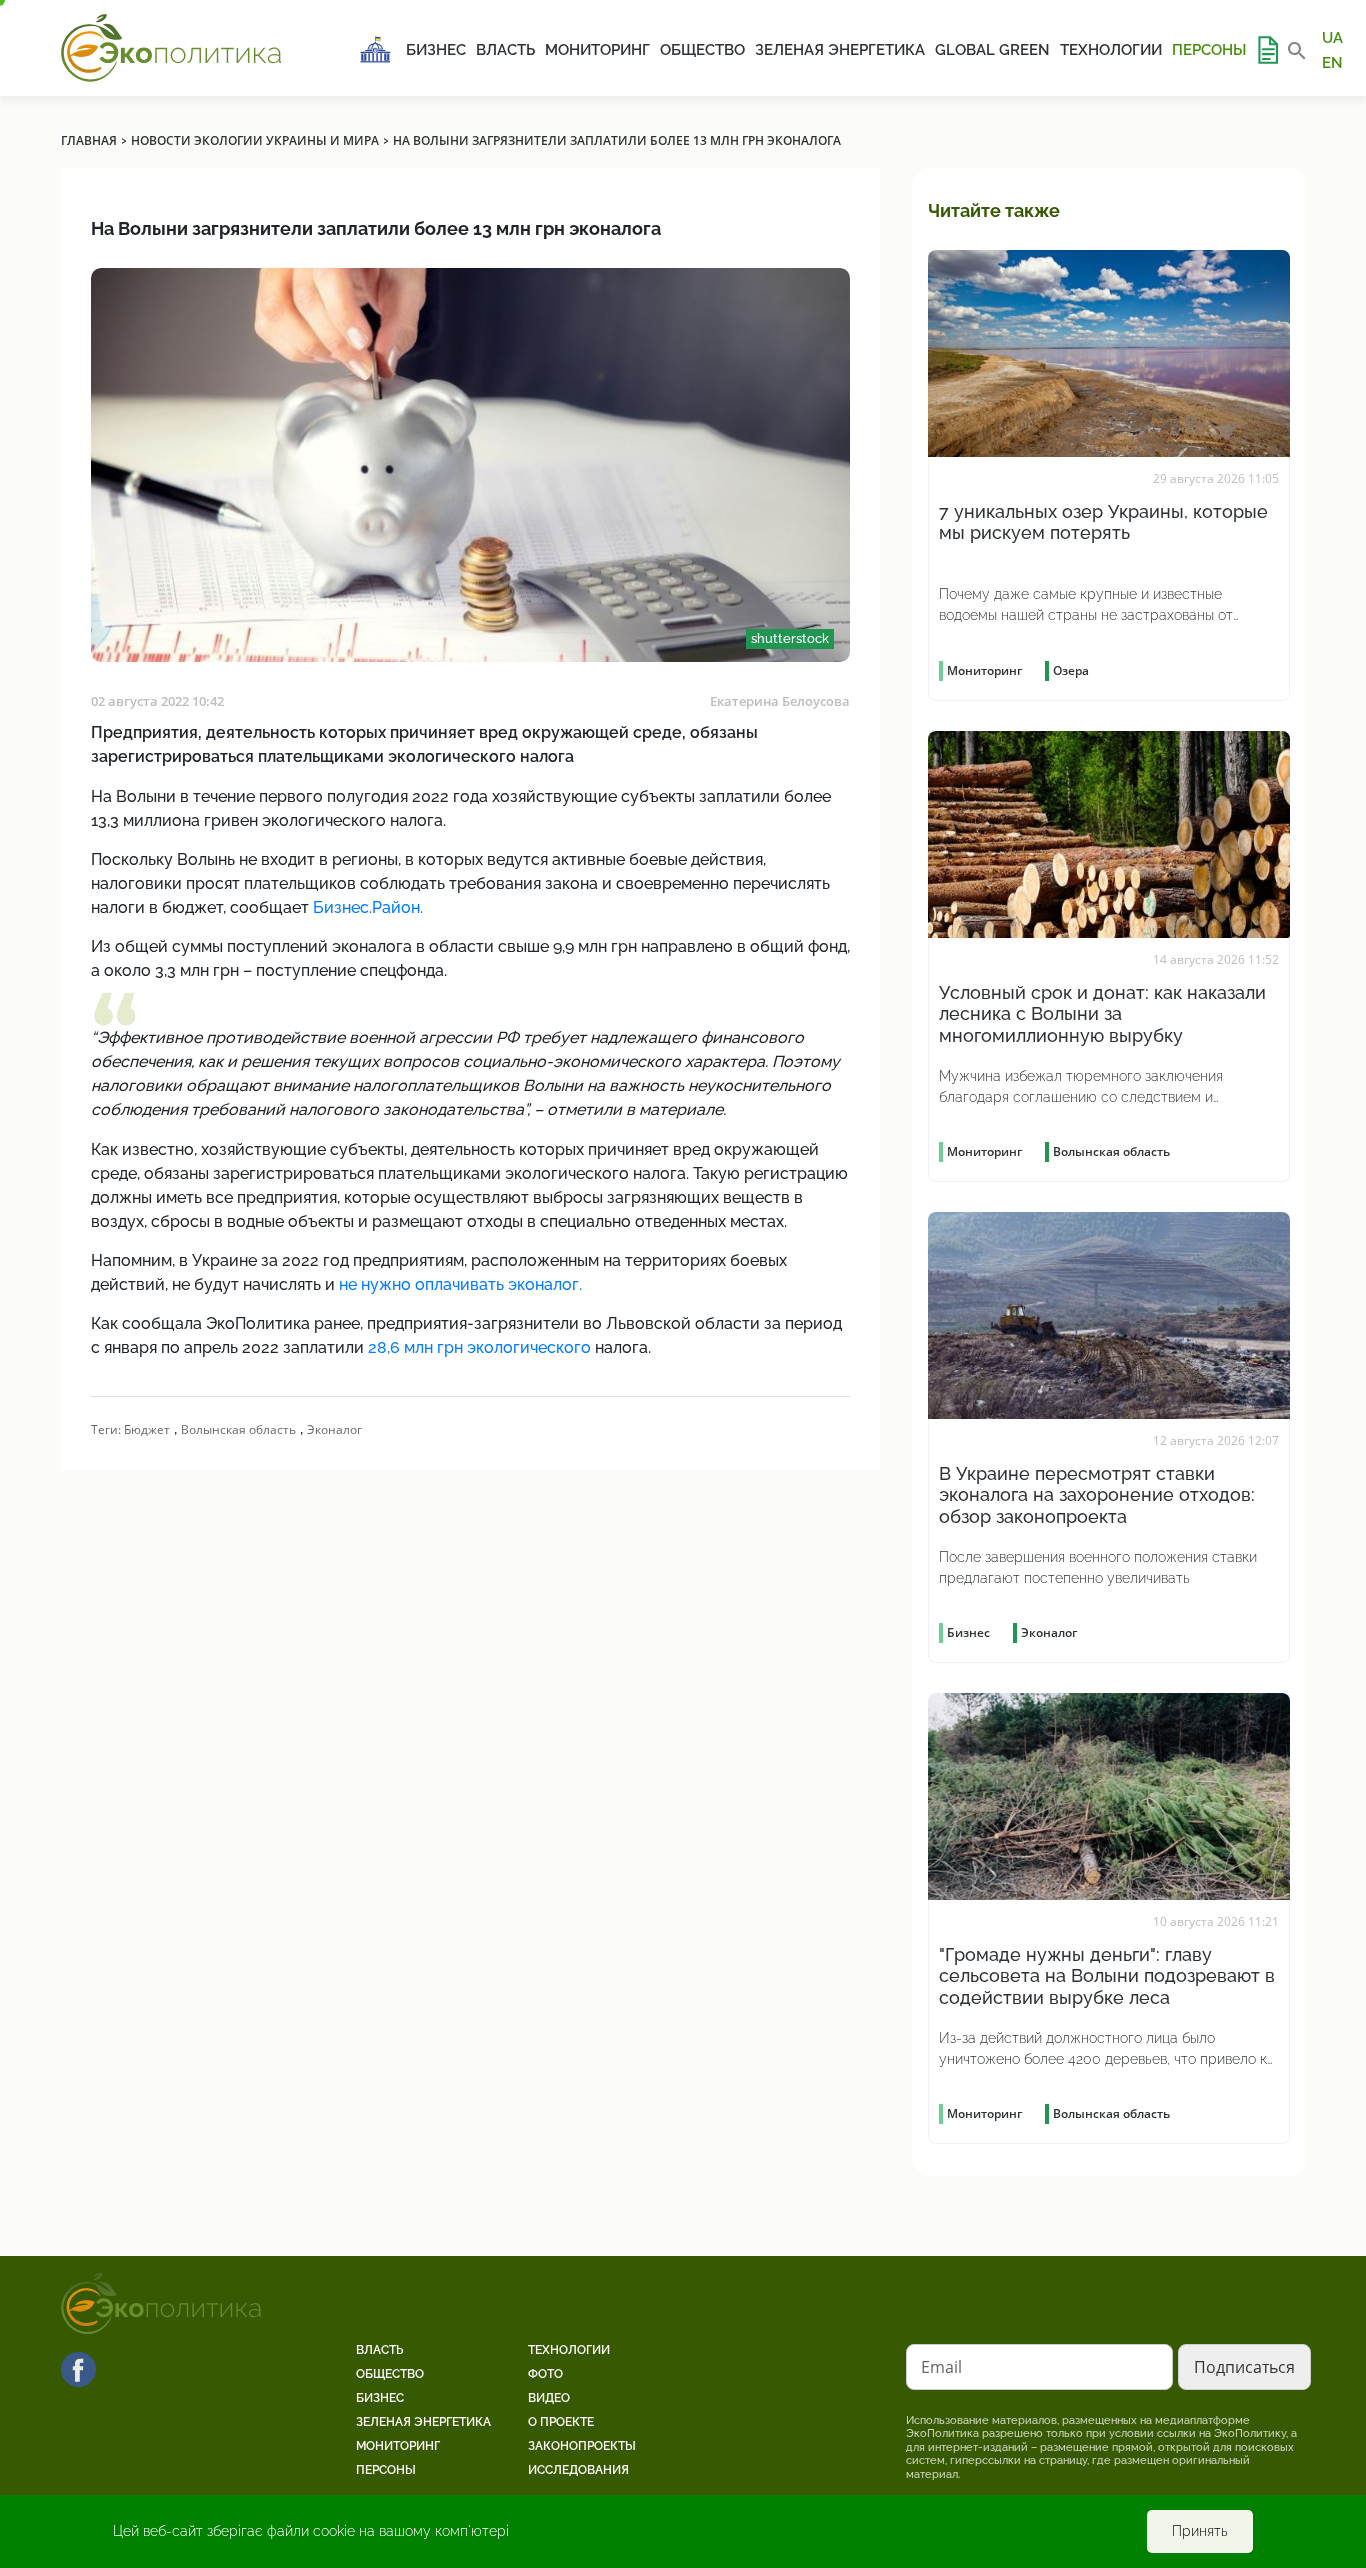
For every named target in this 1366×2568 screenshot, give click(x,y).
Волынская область (238, 1429)
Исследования (578, 2470)
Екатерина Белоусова (780, 701)
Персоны (1209, 50)
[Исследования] (1267, 50)
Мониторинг (597, 50)
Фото (545, 2374)
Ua (1332, 38)
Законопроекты (582, 2446)
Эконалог (334, 1429)
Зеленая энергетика (840, 50)
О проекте (561, 2422)
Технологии (1111, 50)
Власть (505, 50)
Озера (1071, 670)
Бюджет (147, 1429)
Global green (992, 50)
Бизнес (436, 50)
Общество (702, 50)
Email (941, 2367)
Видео (549, 2398)
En (1332, 62)
